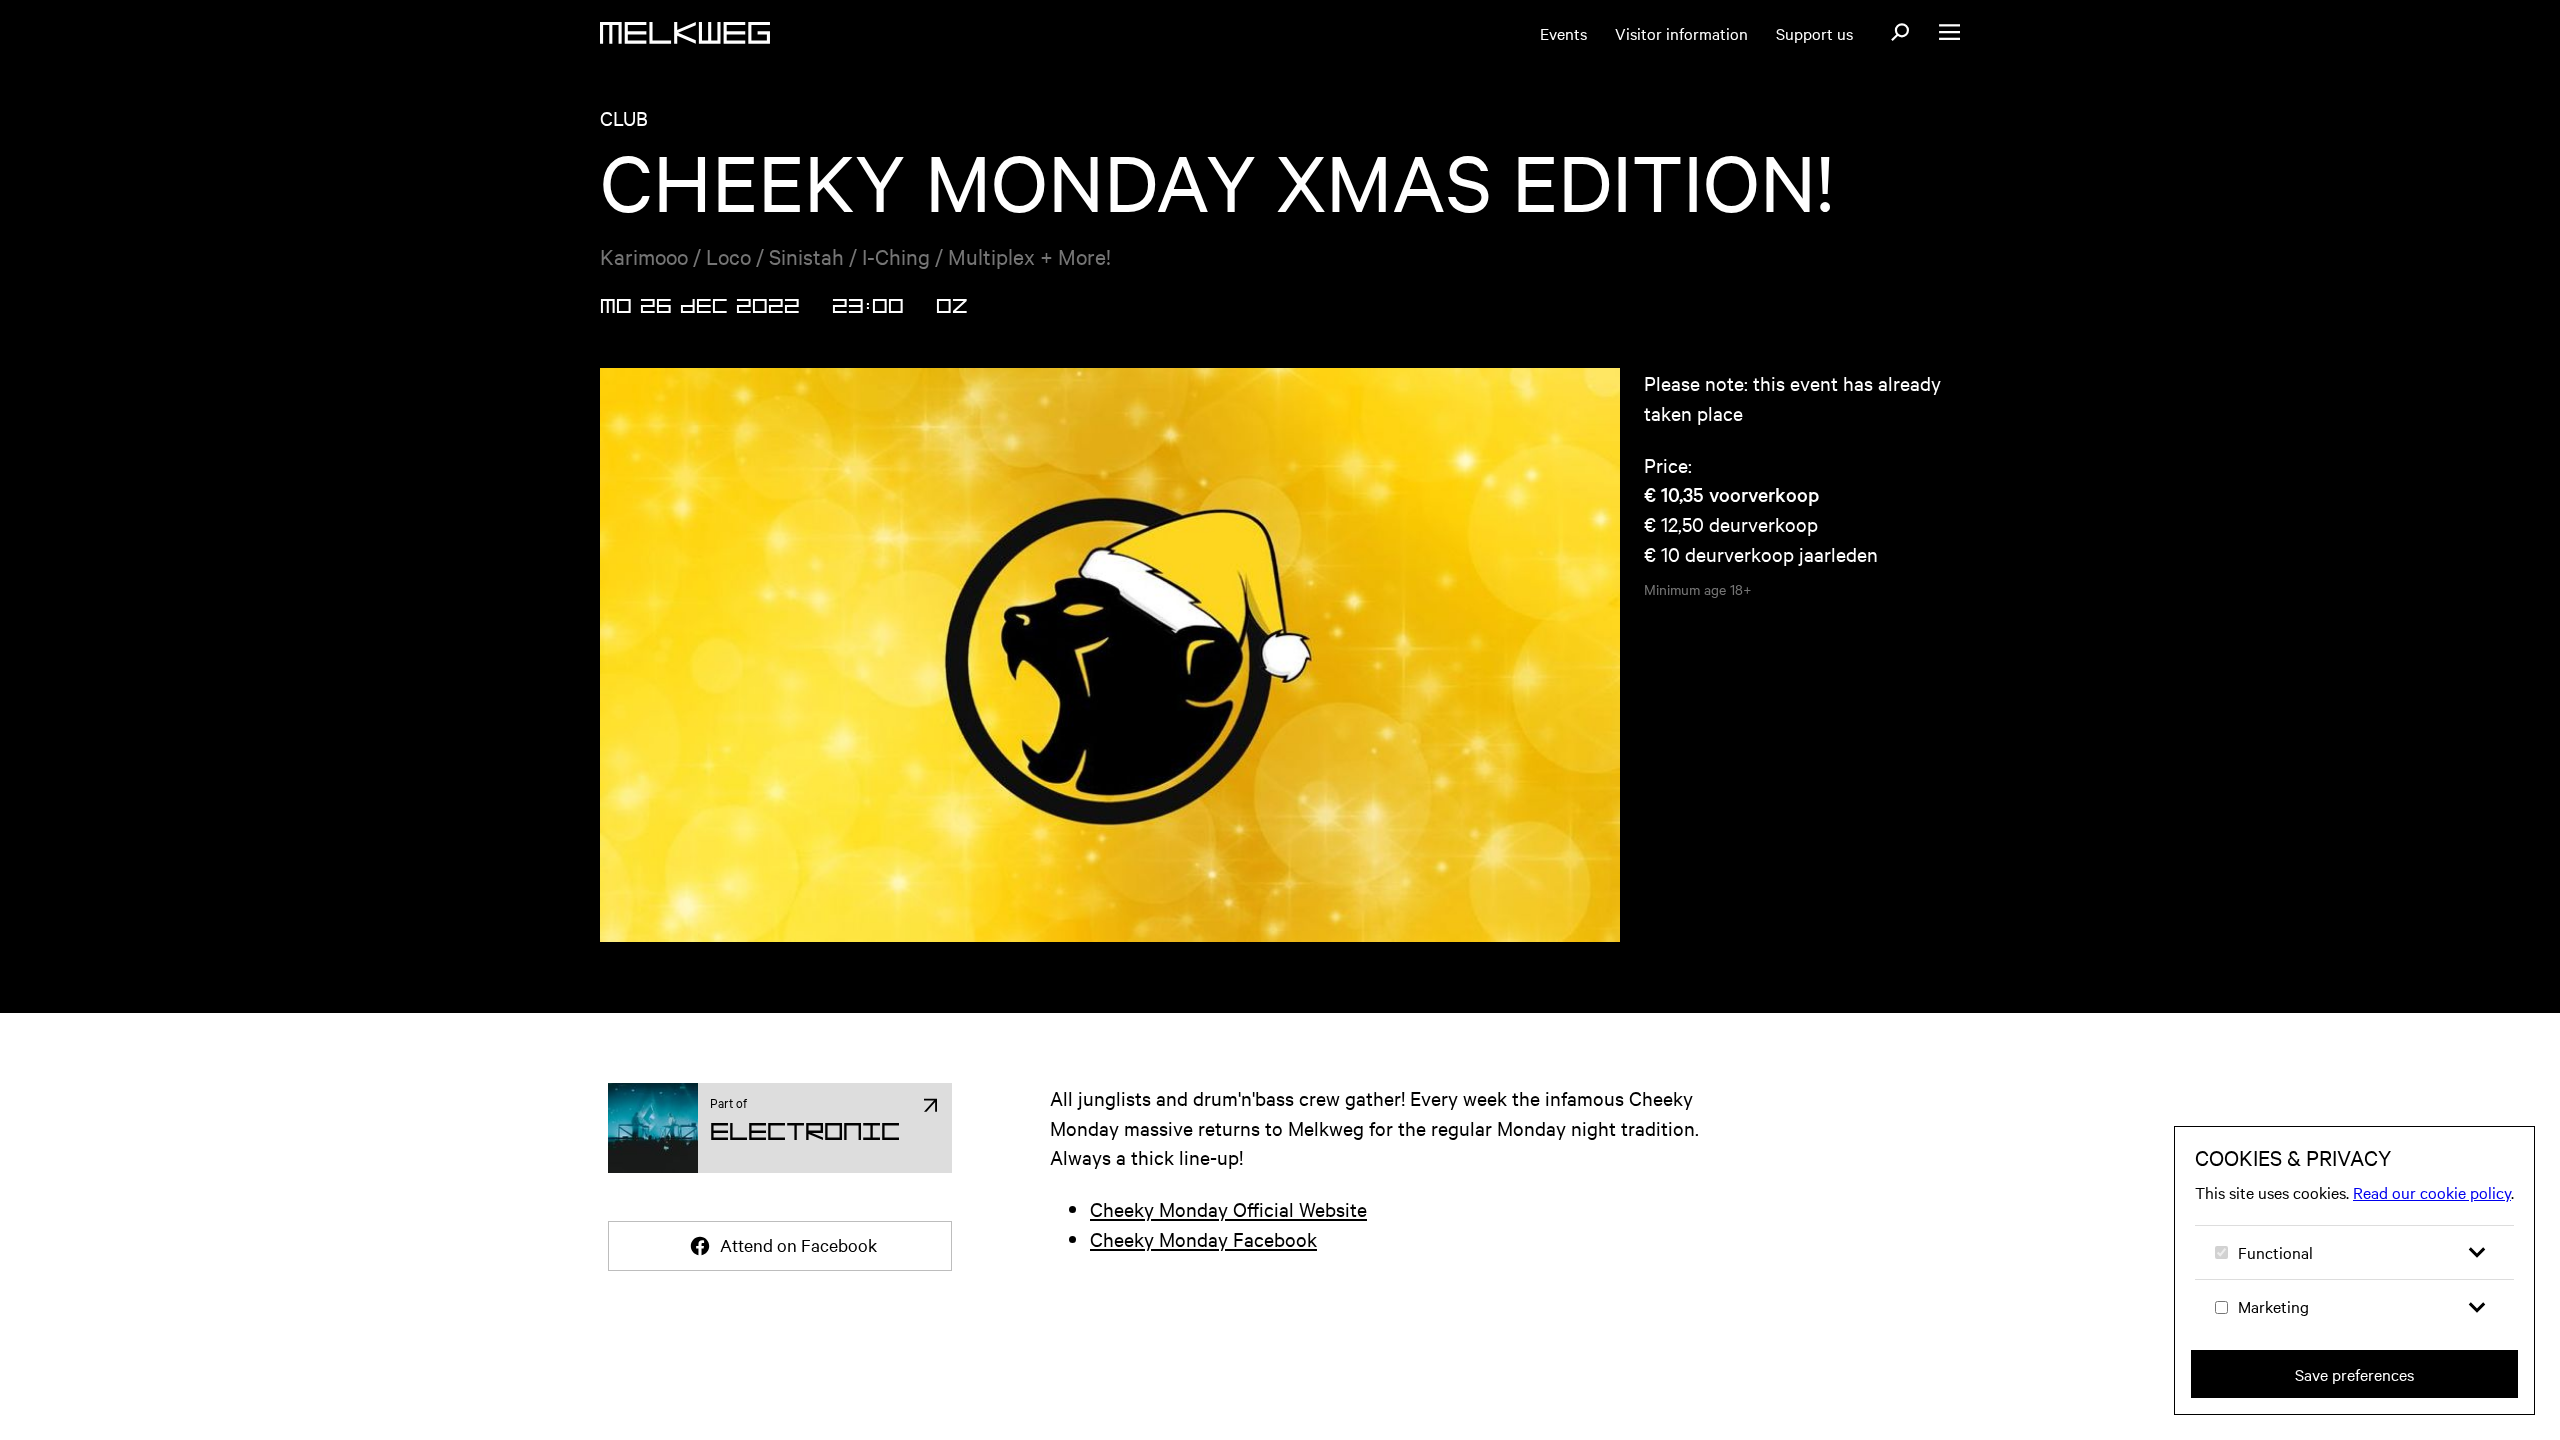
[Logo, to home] (685, 33)
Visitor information (1681, 33)
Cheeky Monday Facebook (1203, 1238)
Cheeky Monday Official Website (1228, 1208)
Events (1563, 33)
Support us (1814, 33)
